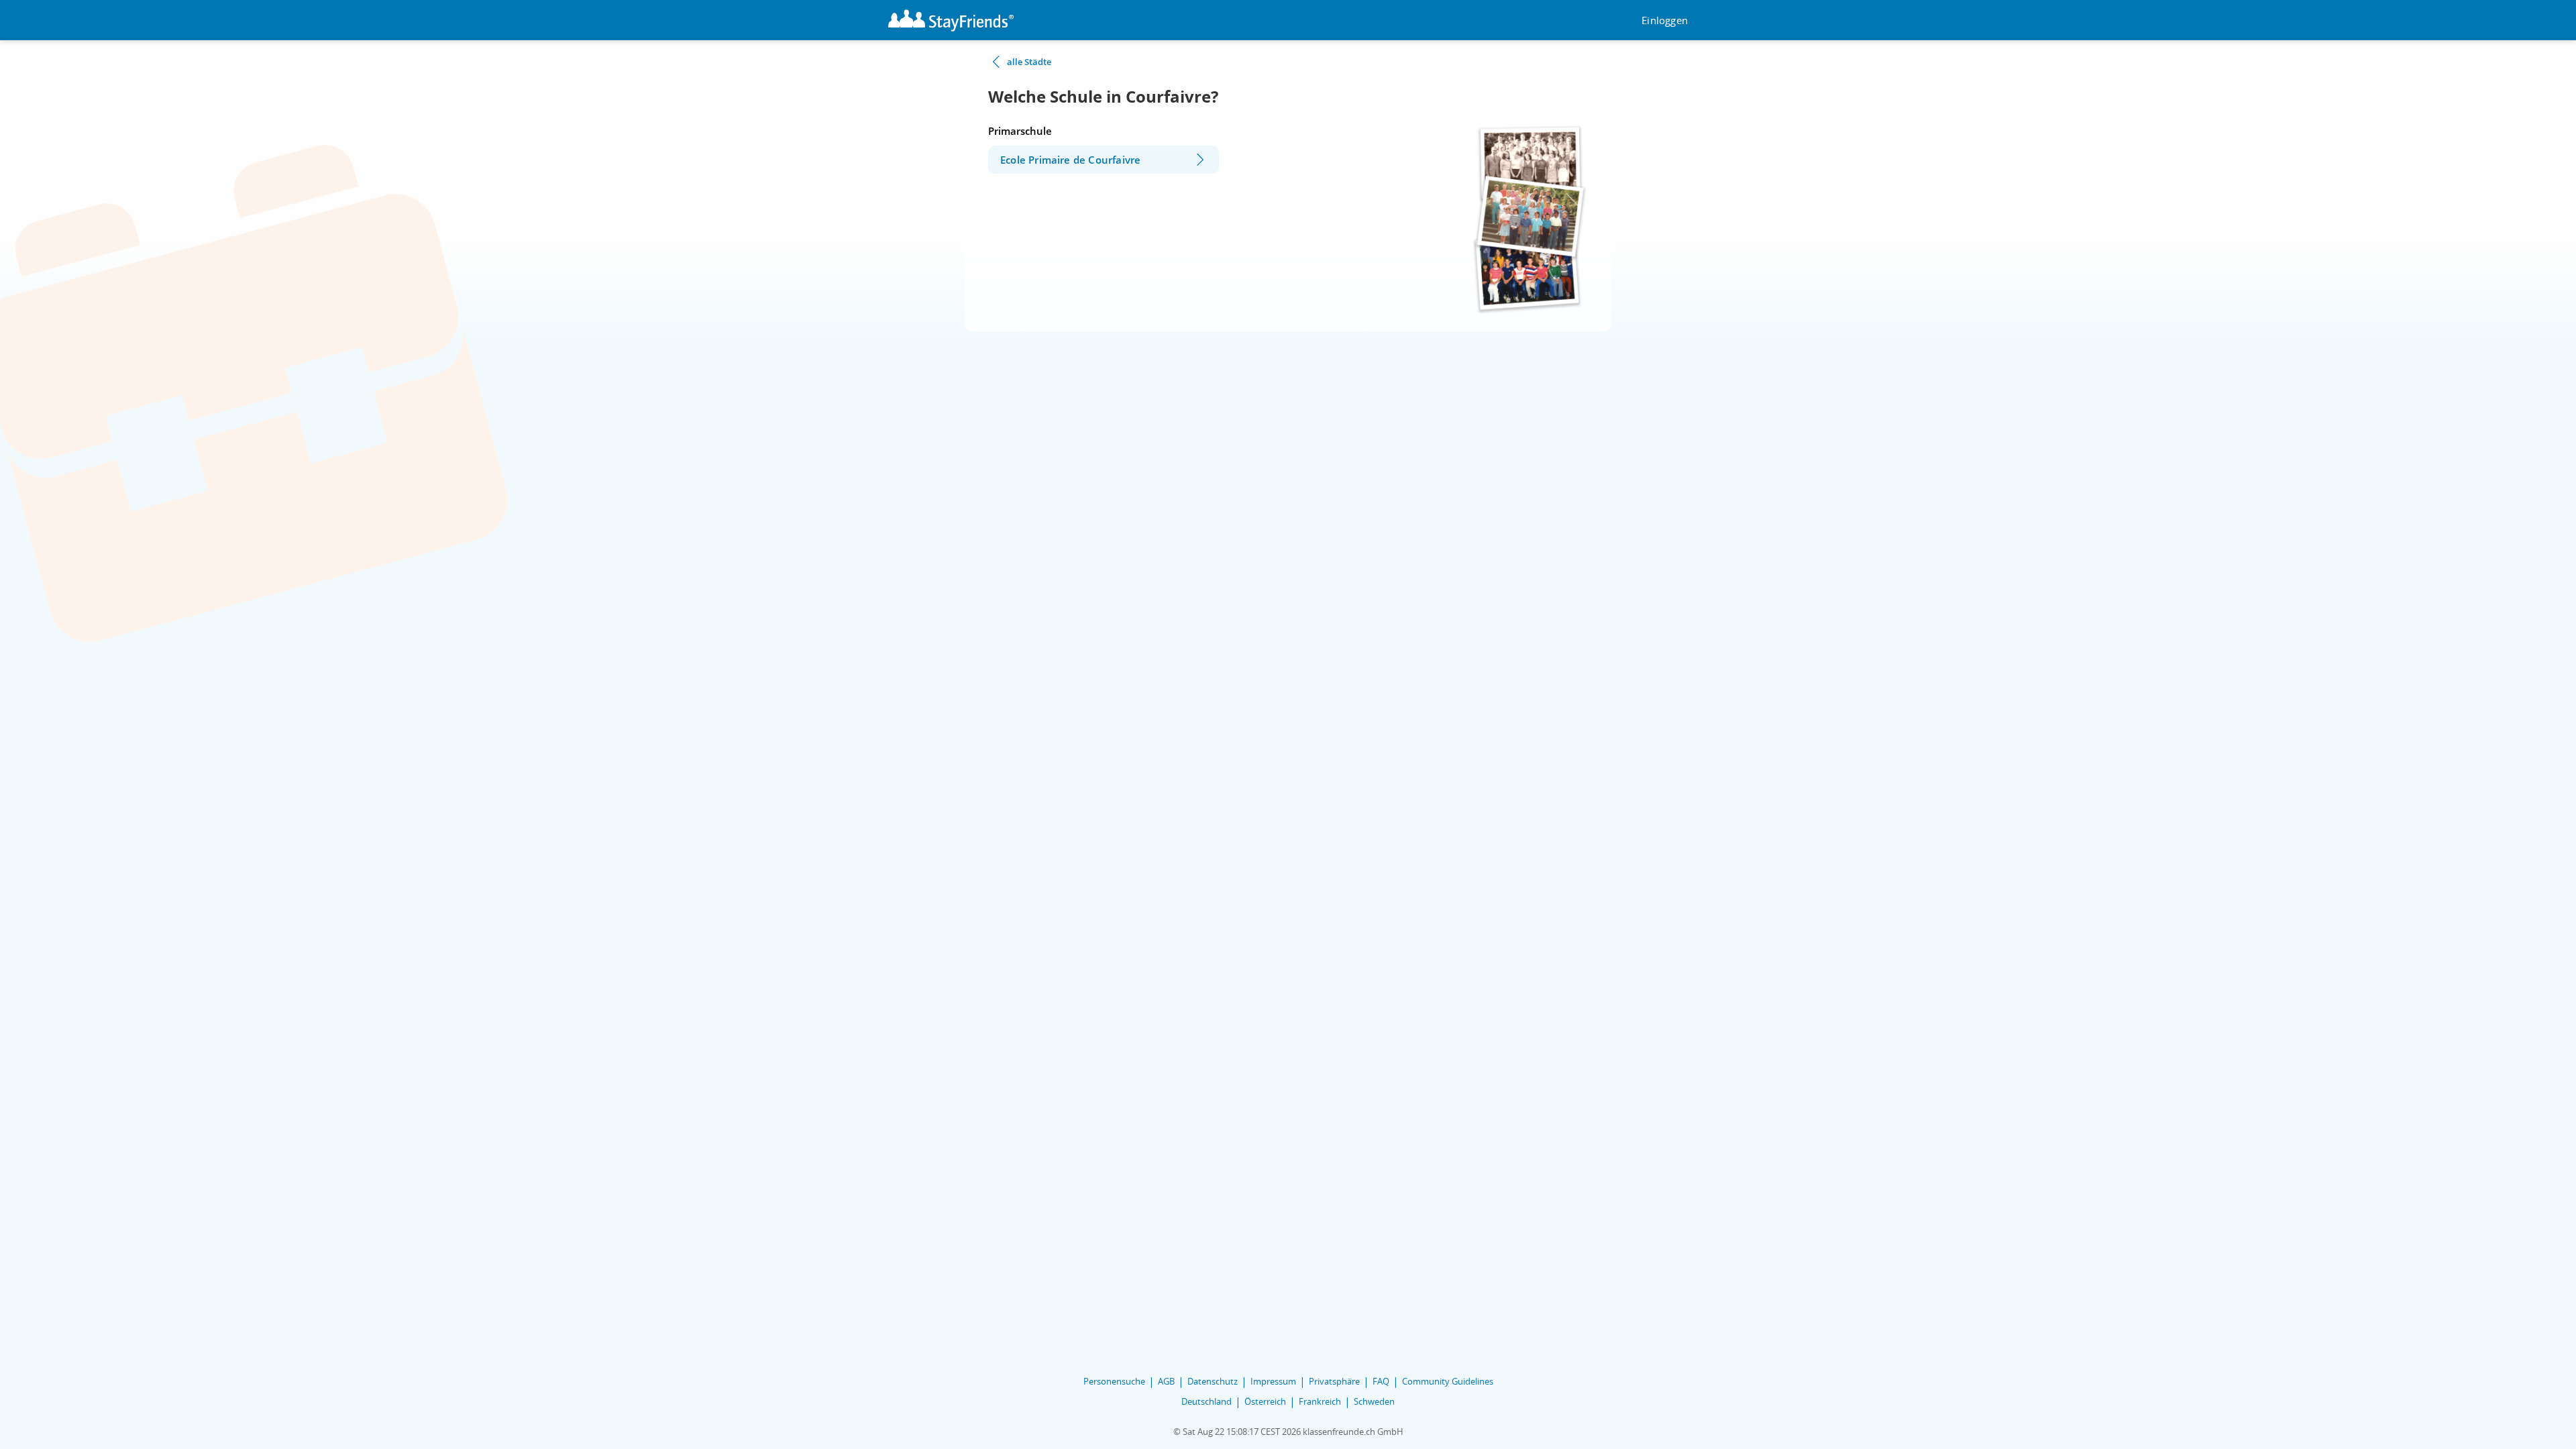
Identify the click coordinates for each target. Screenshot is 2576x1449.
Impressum (1273, 1381)
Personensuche (1114, 1381)
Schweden (1374, 1401)
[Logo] (951, 20)
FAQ (1381, 1381)
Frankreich (1320, 1401)
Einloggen (1665, 20)
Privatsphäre (1334, 1381)
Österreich (1265, 1401)
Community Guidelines (1448, 1381)
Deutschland (1206, 1401)
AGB (1166, 1381)
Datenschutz (1213, 1381)
